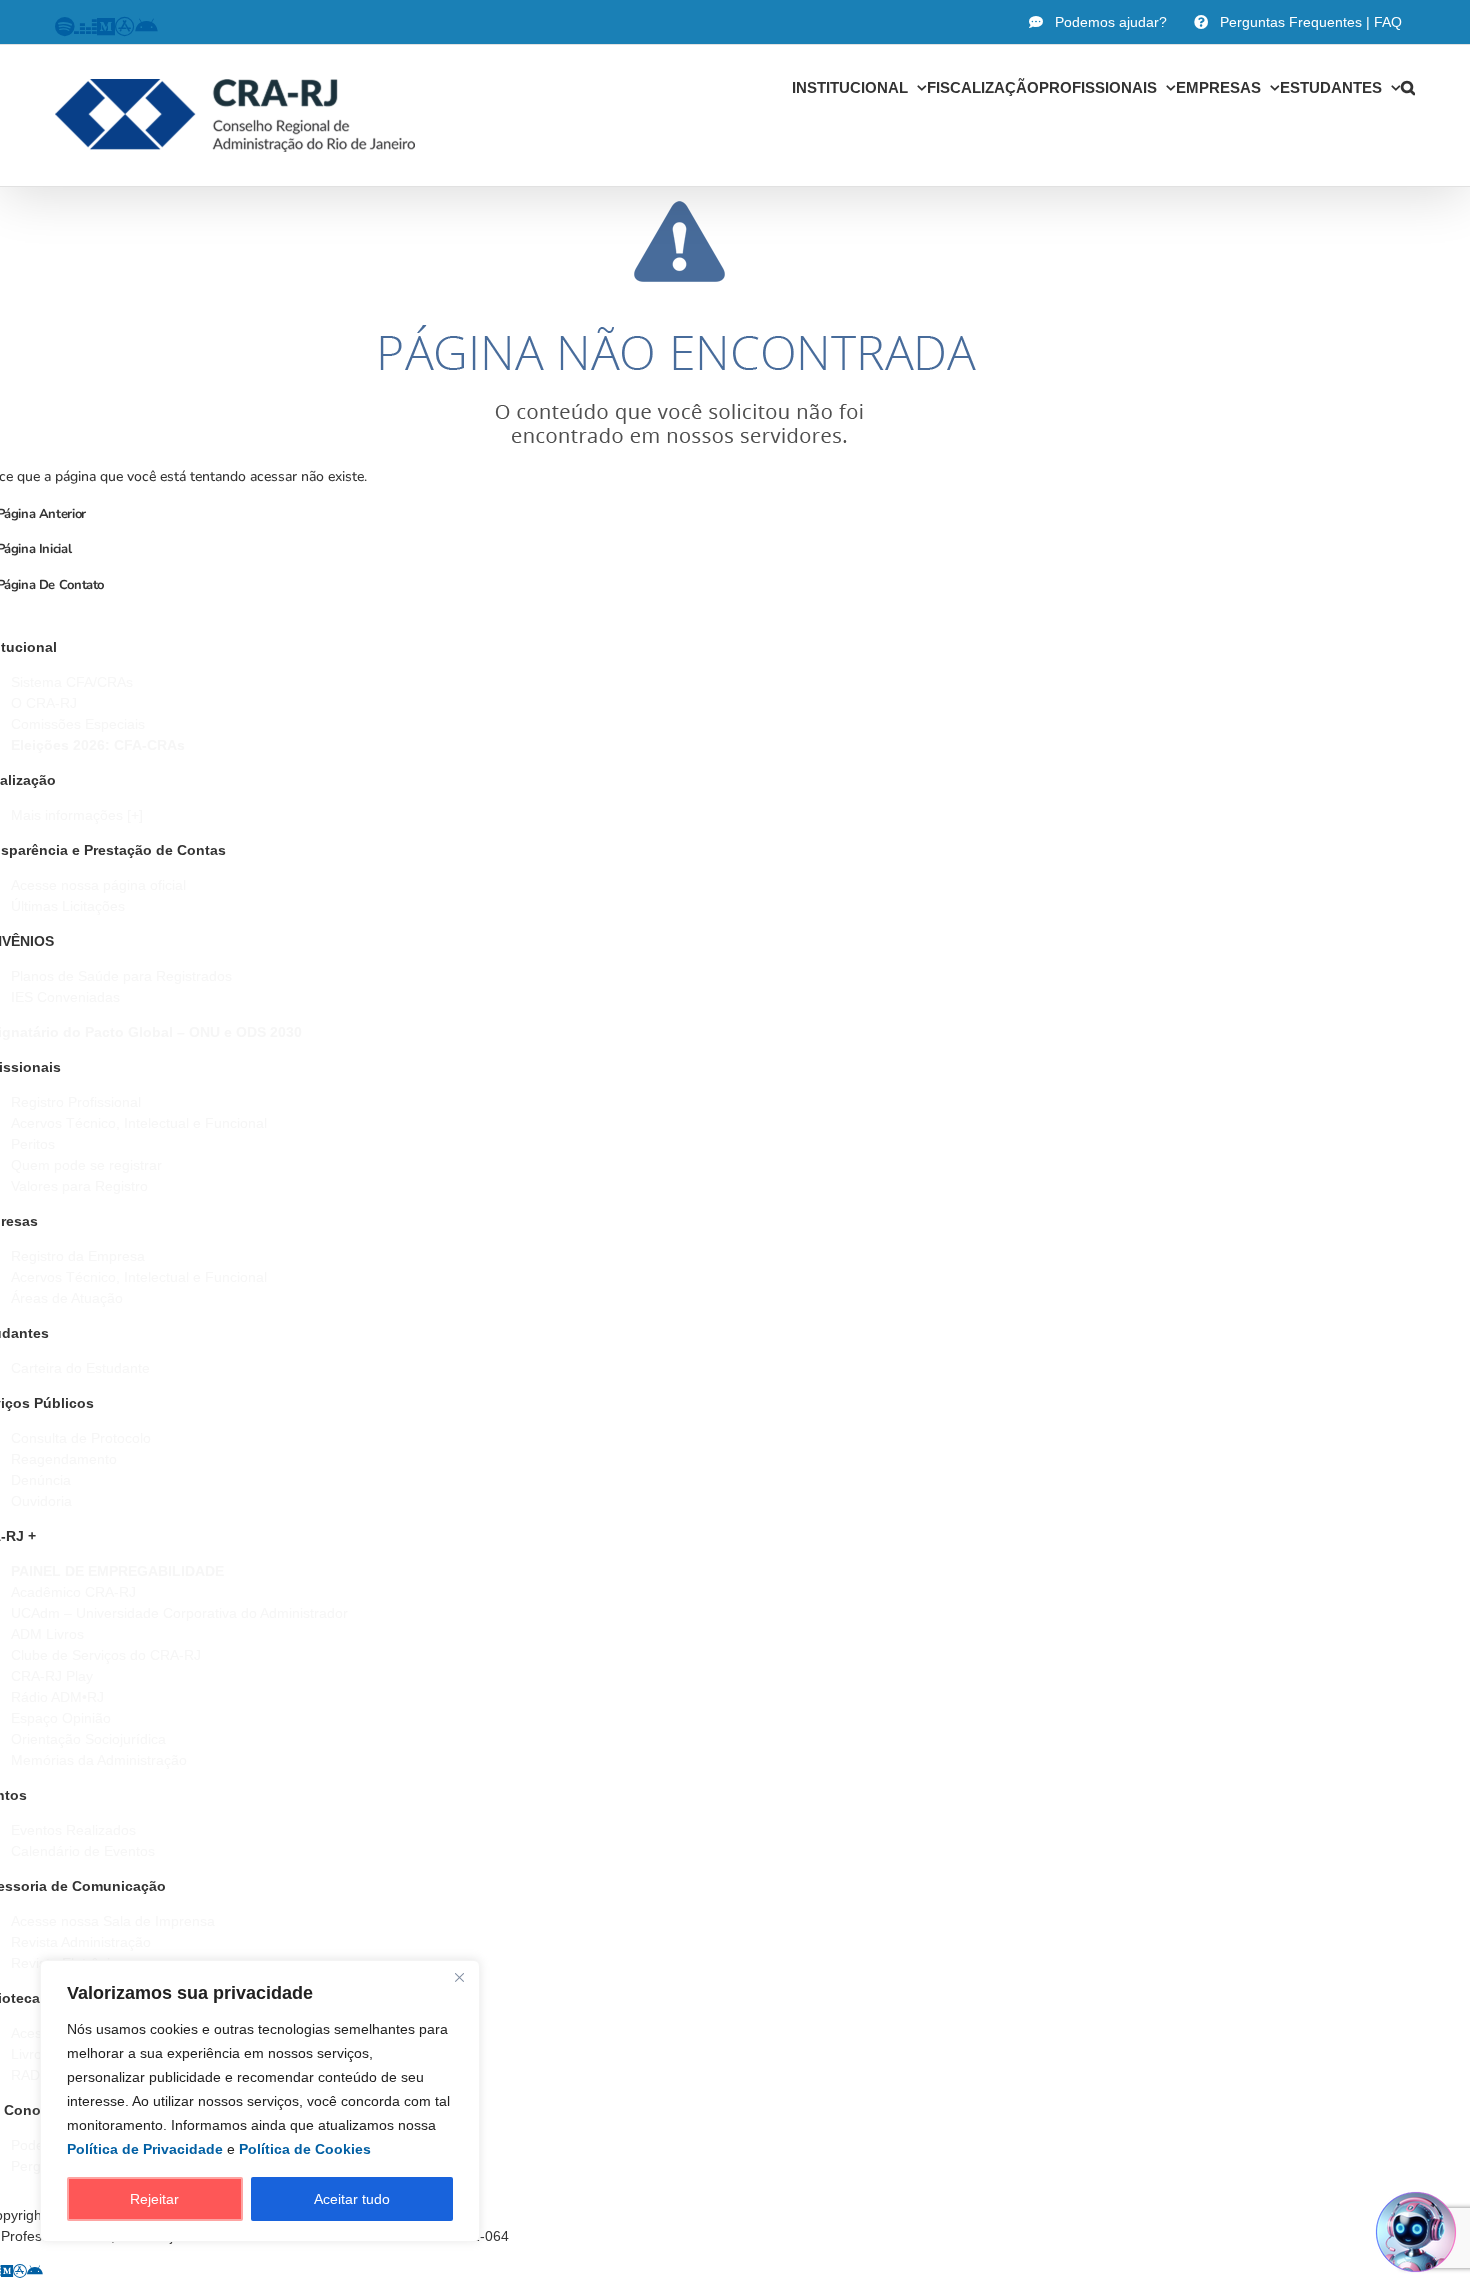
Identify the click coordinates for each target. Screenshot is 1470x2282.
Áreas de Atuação (67, 1298)
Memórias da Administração (99, 1760)
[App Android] (35, 2271)
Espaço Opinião (61, 1718)
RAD (25, 2075)
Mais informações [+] (77, 815)
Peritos (33, 1144)
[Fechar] (459, 1977)
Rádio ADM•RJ (57, 1697)
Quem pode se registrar (86, 1165)
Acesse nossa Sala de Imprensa (113, 1921)
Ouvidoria (41, 1501)
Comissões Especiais (78, 724)
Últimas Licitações (68, 906)
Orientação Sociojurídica (88, 1739)
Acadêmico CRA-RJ (73, 1592)
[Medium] (7, 2271)
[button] (1408, 87)
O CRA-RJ (44, 703)
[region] (260, 2101)
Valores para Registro (79, 1186)
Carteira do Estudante (80, 1368)
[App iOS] (20, 2271)
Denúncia (41, 1480)
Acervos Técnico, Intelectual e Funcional (139, 1123)
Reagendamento (64, 1459)
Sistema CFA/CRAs (72, 682)
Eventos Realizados (73, 1830)
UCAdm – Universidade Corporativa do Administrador (179, 1613)
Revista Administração (81, 1942)
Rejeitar (154, 2199)
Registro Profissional (76, 1102)
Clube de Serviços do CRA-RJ (106, 1655)
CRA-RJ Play (52, 1676)
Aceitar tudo (352, 2199)
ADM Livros (47, 1634)
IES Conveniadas (65, 997)
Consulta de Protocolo (81, 1438)
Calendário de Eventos (83, 1851)
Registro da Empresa (78, 1256)
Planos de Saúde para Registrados (121, 976)
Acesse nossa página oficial (98, 885)
